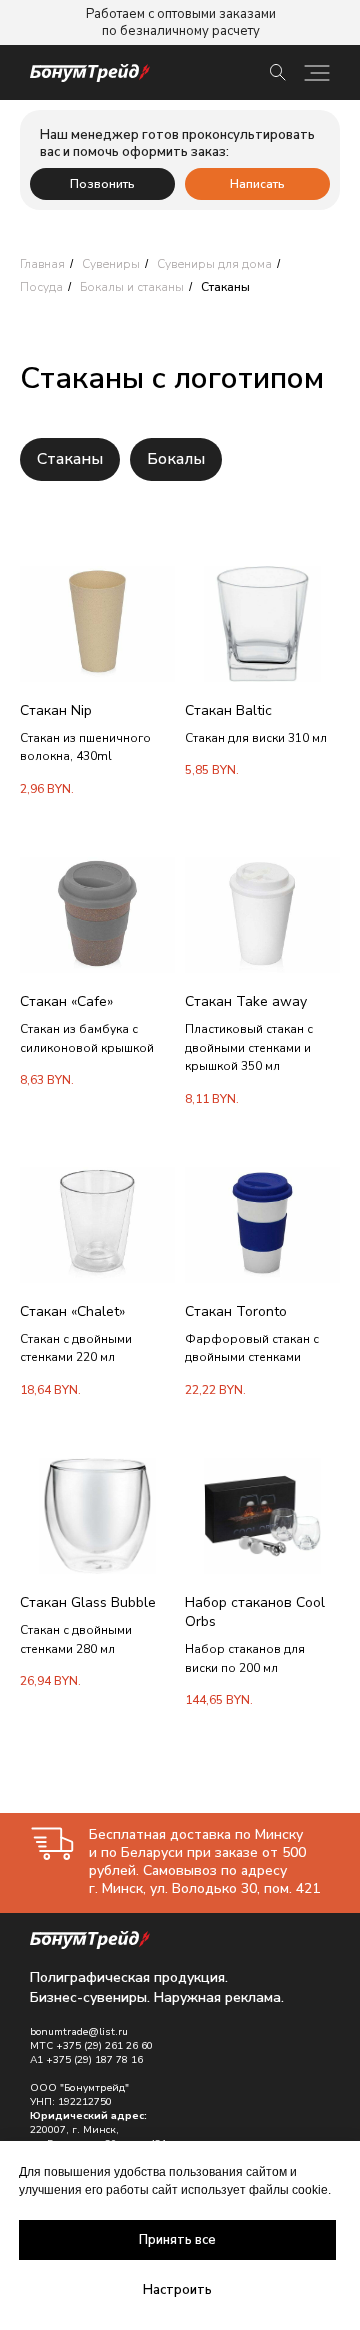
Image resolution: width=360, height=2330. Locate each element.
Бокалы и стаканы (132, 287)
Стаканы (70, 459)
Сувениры (111, 264)
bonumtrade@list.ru (79, 2032)
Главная (42, 264)
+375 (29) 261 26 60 (104, 2046)
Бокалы (176, 459)
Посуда (41, 287)
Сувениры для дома (214, 264)
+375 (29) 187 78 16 (94, 2060)
